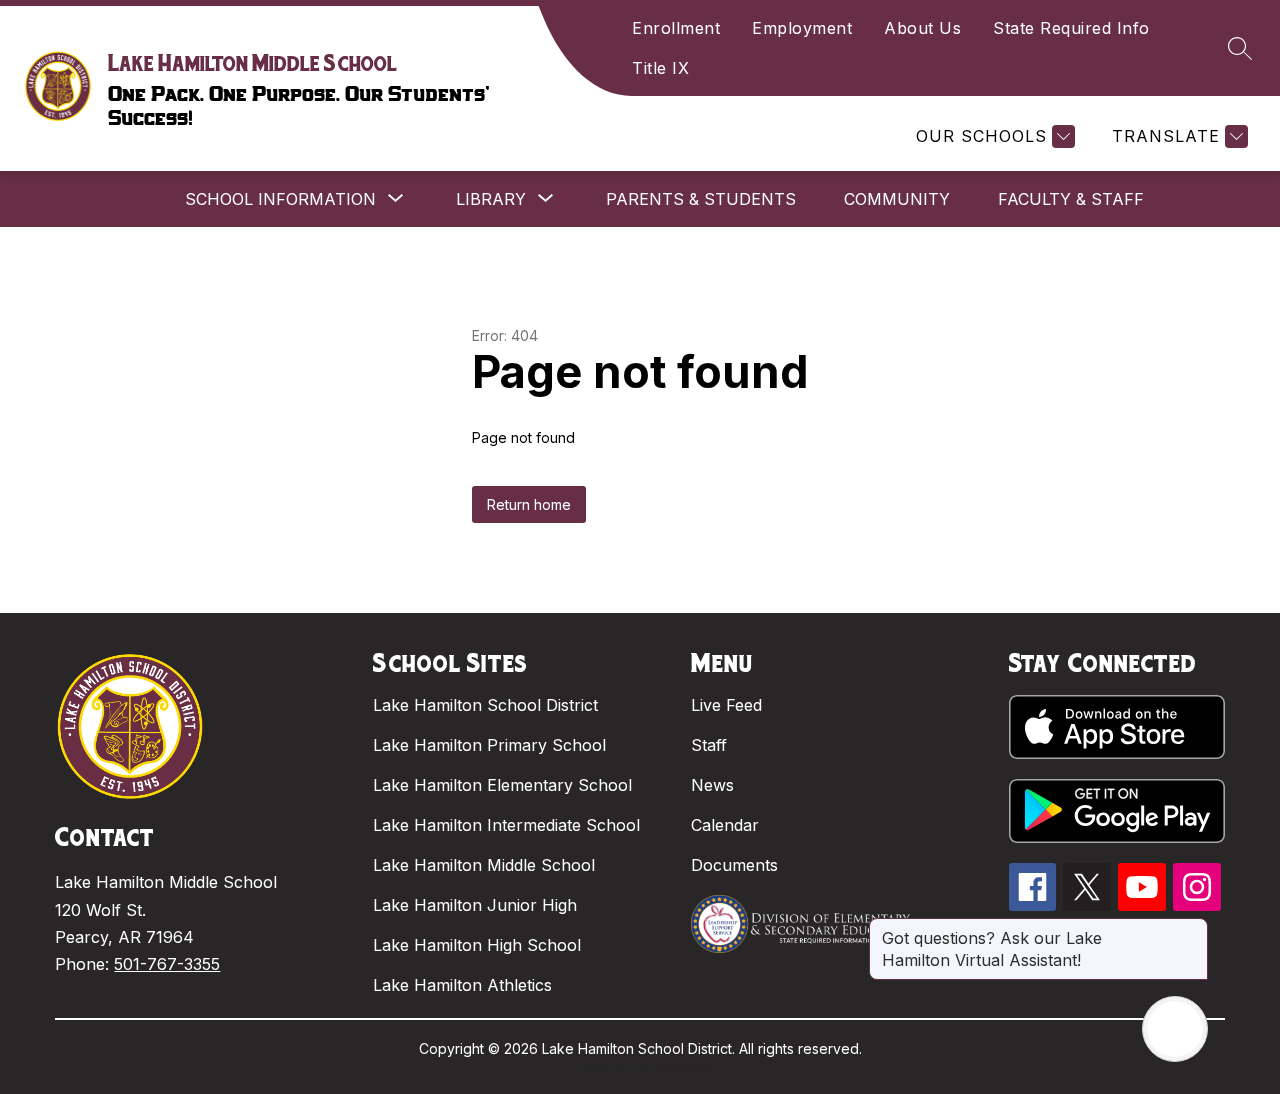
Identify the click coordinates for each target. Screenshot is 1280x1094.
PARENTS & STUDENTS (701, 199)
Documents (734, 865)
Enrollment (676, 28)
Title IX (660, 68)
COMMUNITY (897, 199)
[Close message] (1192, 928)
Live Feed (726, 705)
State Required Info (1071, 28)
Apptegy (683, 1065)
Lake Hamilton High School (477, 945)
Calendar (725, 825)
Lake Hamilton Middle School (484, 865)
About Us (922, 28)
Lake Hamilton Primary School (489, 745)
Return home (529, 504)
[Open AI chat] (1175, 1029)
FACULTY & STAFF (1071, 199)
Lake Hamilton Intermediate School (506, 825)
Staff (709, 745)
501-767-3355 (167, 964)
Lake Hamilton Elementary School (502, 785)
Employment (802, 28)
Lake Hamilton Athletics (462, 985)
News (712, 785)
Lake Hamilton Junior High (475, 905)
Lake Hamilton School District (485, 705)
